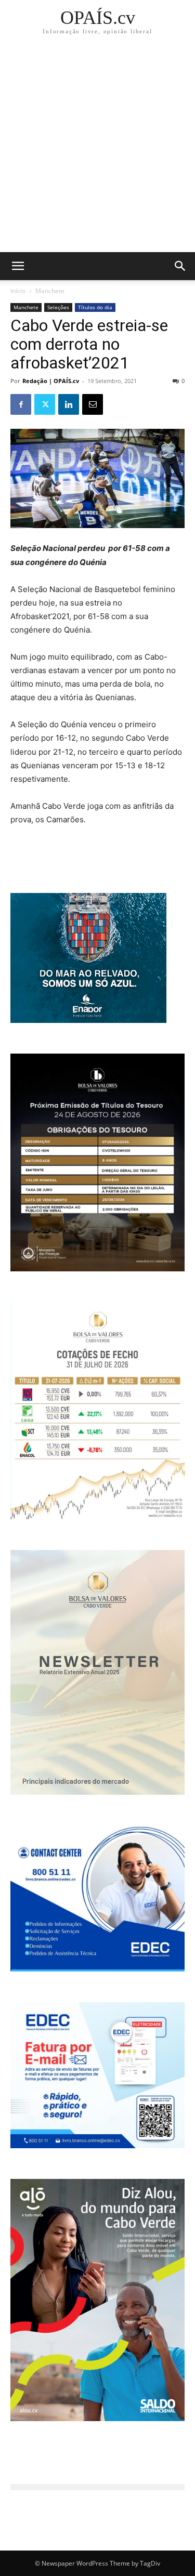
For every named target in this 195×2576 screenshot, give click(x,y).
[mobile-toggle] (18, 266)
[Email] (93, 404)
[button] (180, 266)
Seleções (58, 307)
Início (18, 291)
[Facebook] (21, 404)
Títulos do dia (95, 307)
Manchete (50, 291)
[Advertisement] (97, 149)
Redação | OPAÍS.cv (51, 381)
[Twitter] (45, 404)
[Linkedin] (69, 404)
